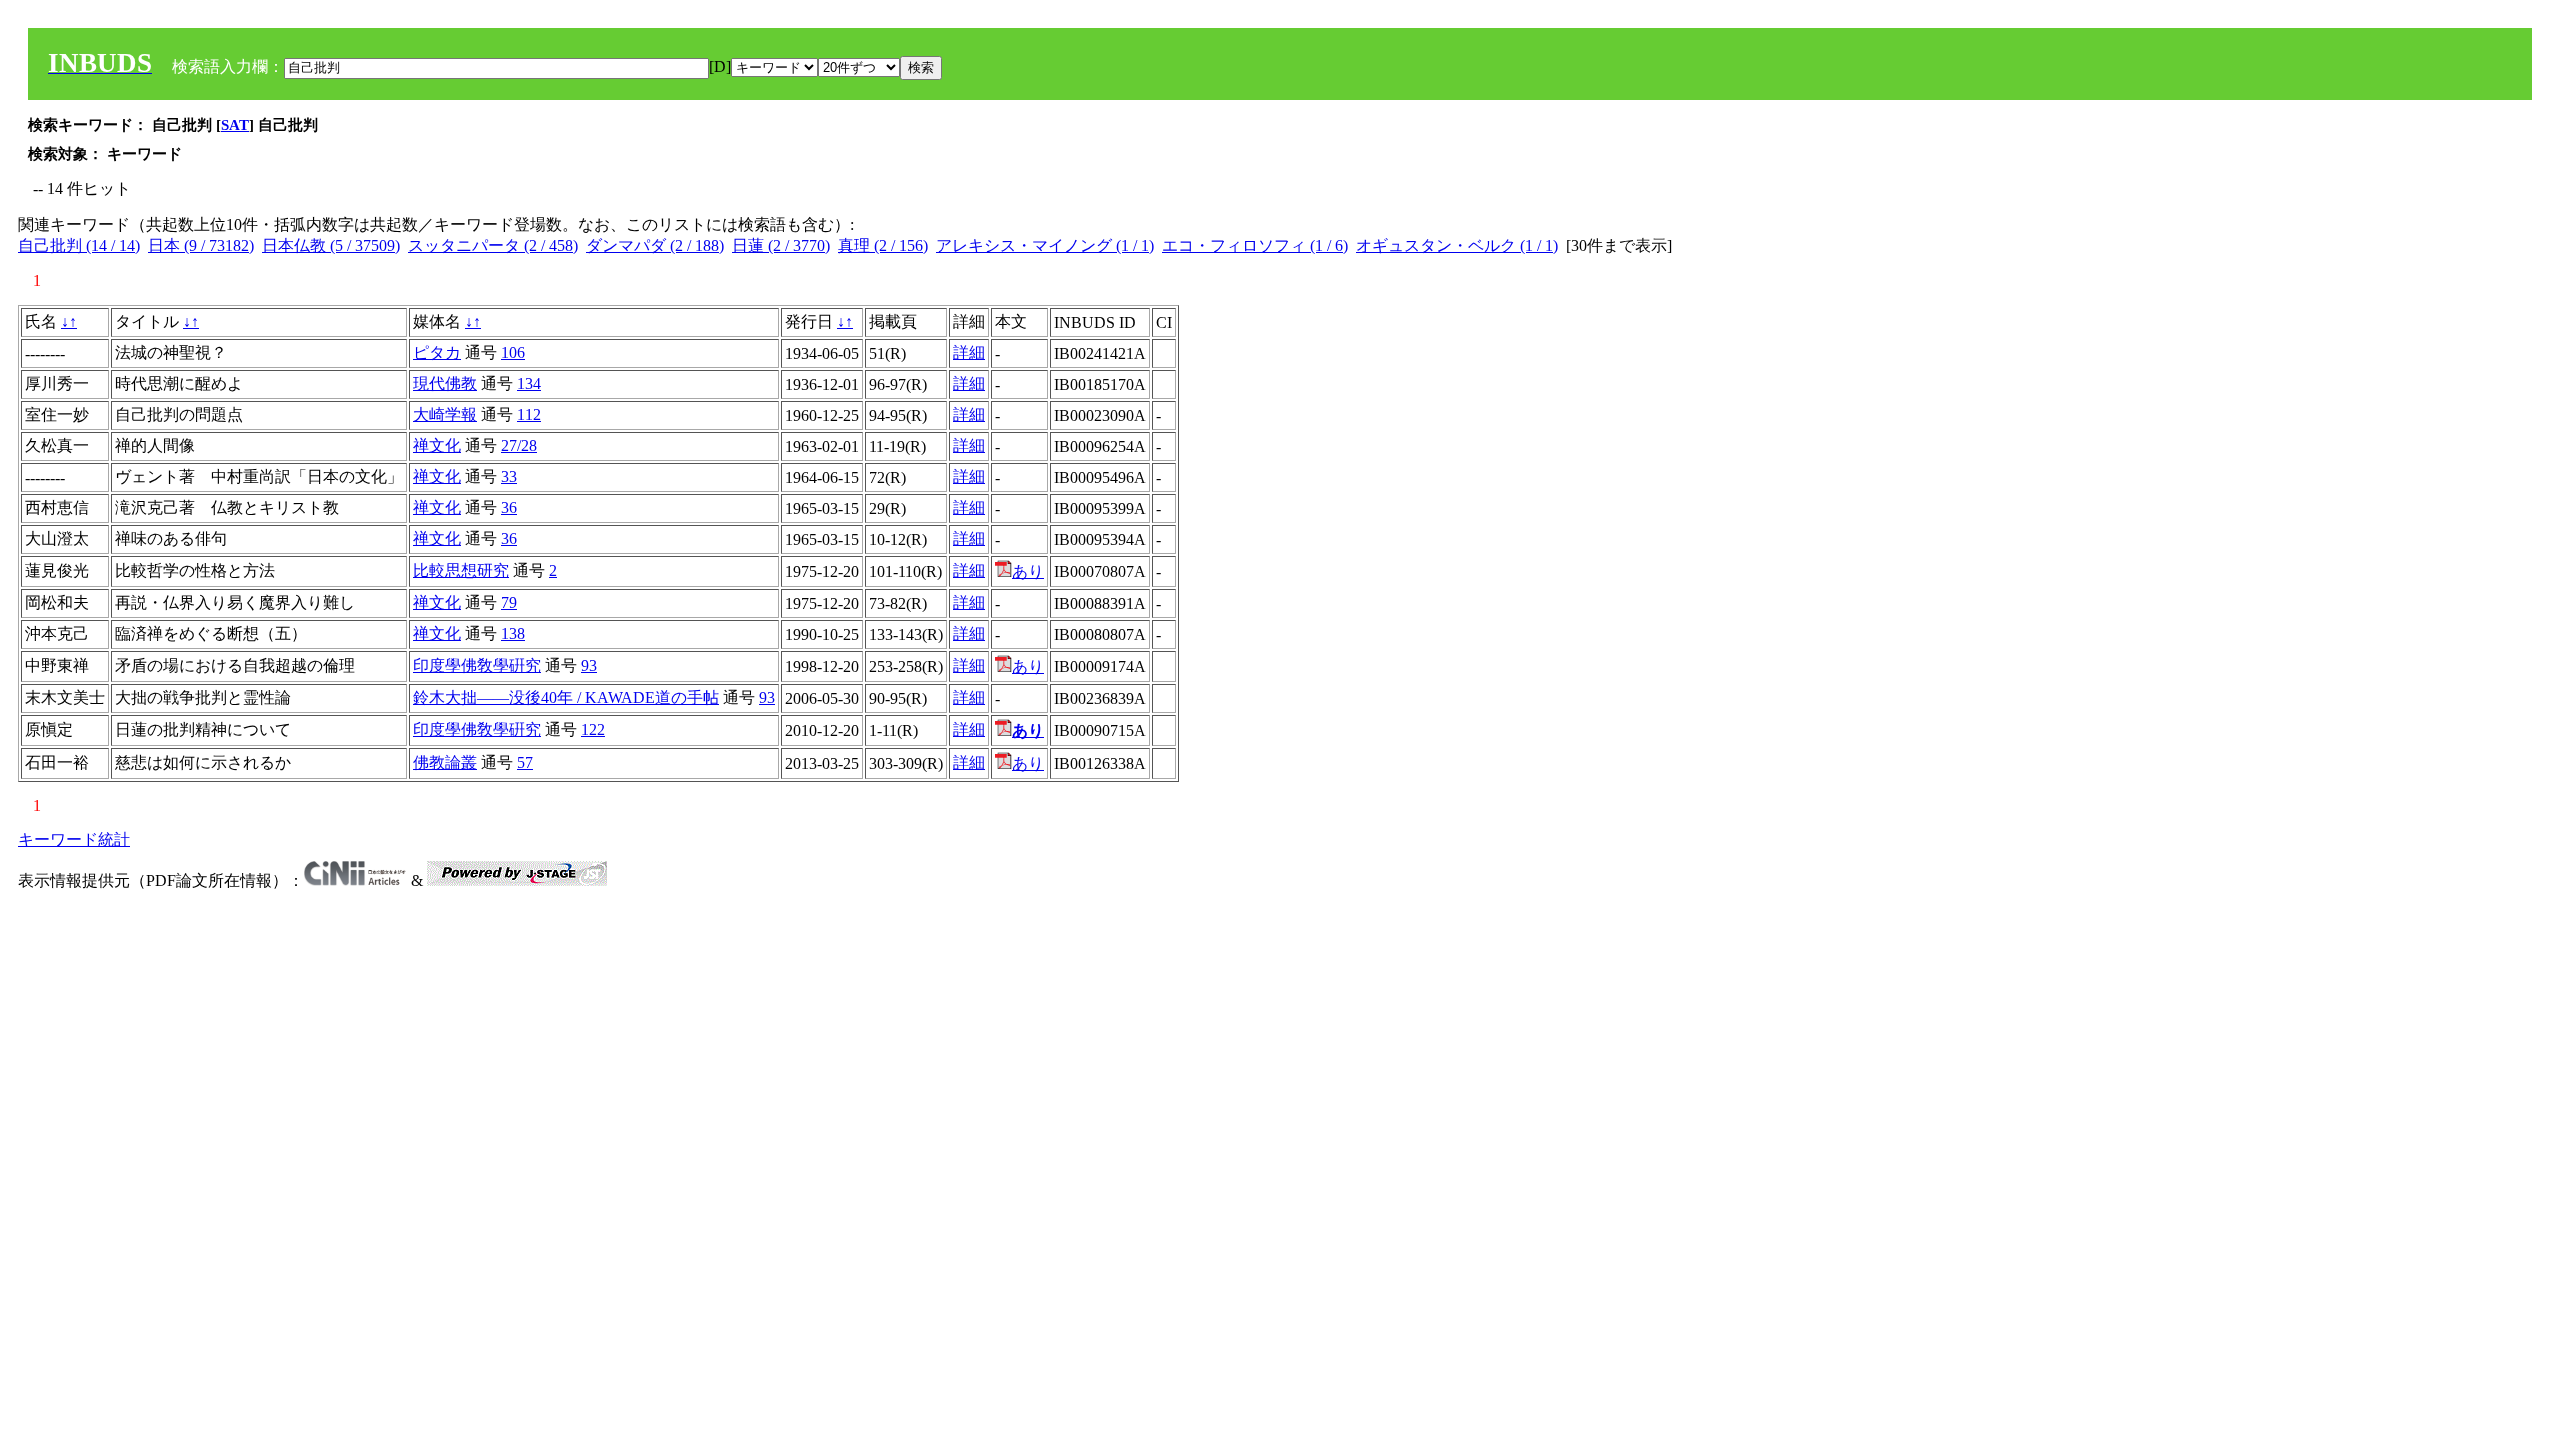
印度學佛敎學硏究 (477, 665)
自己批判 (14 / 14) (79, 245)
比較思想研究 (461, 570)
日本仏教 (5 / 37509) (331, 245)
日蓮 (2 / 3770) (781, 245)
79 (509, 602)
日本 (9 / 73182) (201, 245)
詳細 (969, 352)
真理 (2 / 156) (883, 245)
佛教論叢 (445, 762)
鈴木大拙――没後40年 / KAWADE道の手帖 (566, 697)
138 (513, 633)
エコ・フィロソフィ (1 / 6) (1255, 245)
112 (529, 414)
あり (1028, 571)
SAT (235, 125)
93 (589, 665)
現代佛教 (445, 383)
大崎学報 (445, 414)
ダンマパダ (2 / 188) (655, 245)
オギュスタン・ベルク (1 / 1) (1457, 245)
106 (513, 352)
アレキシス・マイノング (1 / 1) (1045, 245)
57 (525, 762)
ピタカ (437, 352)
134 (529, 383)
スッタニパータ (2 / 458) (493, 245)
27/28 (519, 445)
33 (509, 476)
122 (593, 729)
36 (509, 507)
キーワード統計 (74, 839)
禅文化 (437, 445)
